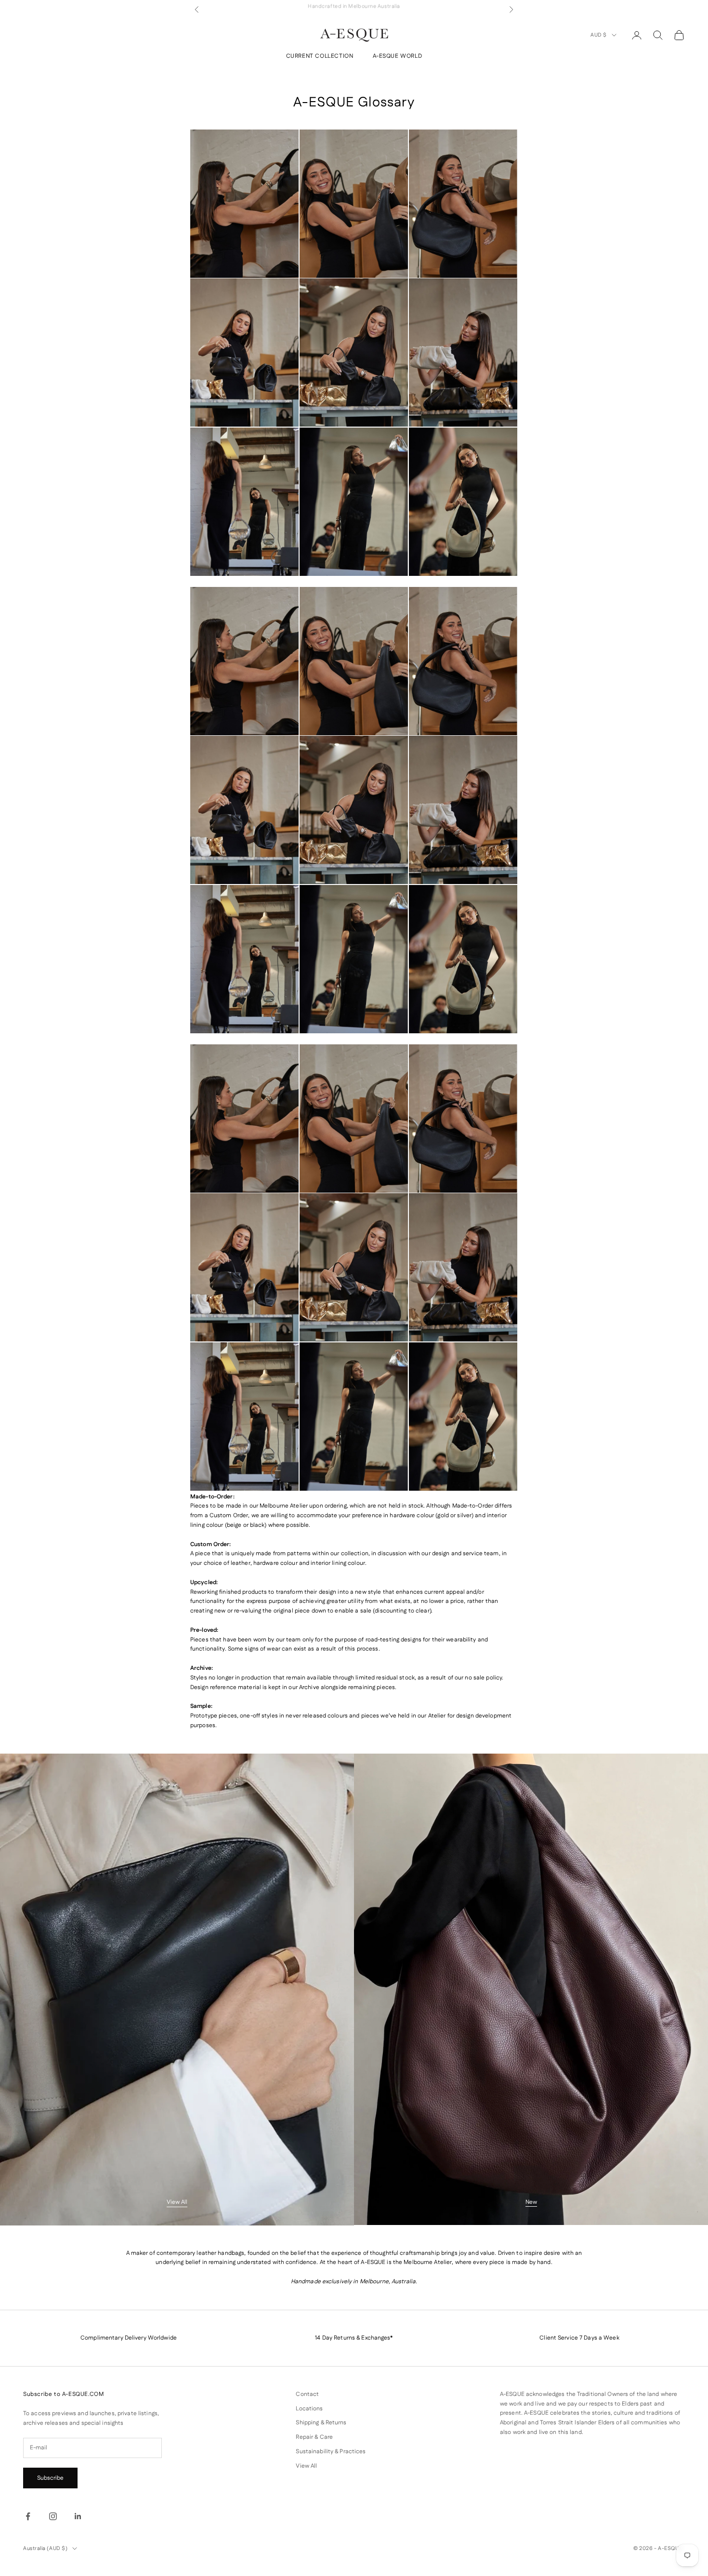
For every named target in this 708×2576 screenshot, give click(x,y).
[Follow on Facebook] (28, 2516)
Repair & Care (314, 2437)
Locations (309, 2409)
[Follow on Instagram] (53, 2516)
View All (177, 2202)
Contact (307, 2394)
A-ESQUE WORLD (398, 56)
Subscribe (50, 2478)
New (531, 2202)
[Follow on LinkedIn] (78, 2516)
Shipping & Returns (321, 2423)
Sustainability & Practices (331, 2452)
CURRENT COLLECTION (320, 56)
